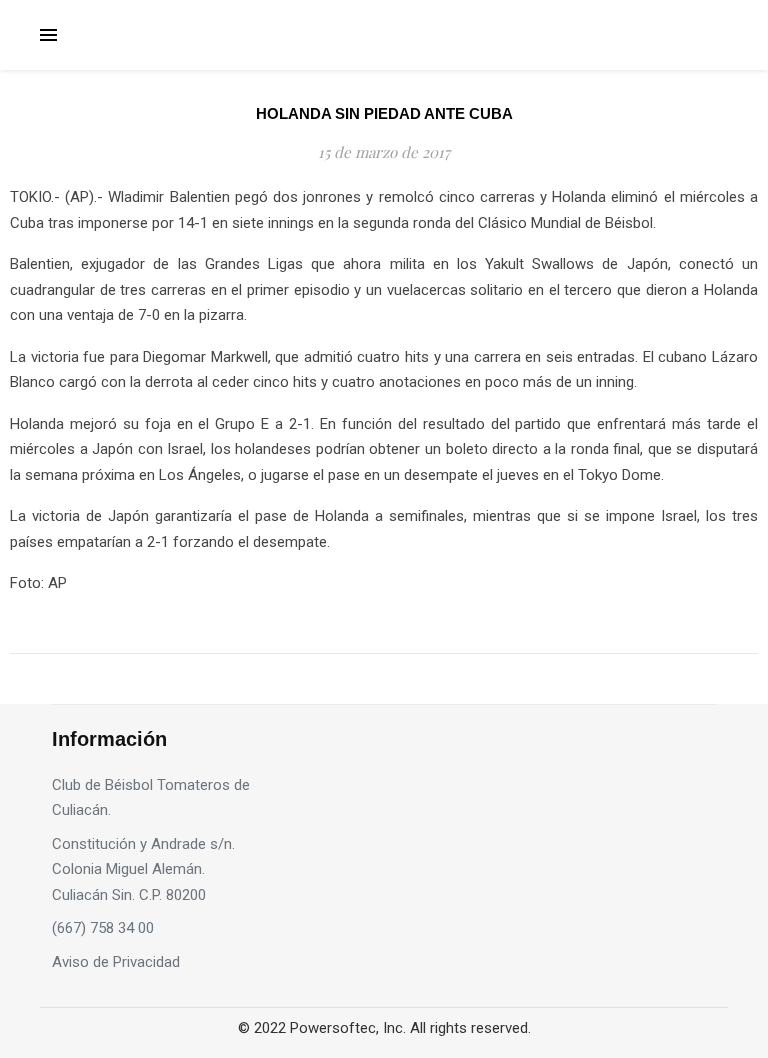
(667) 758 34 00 (103, 928)
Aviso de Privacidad (116, 962)
